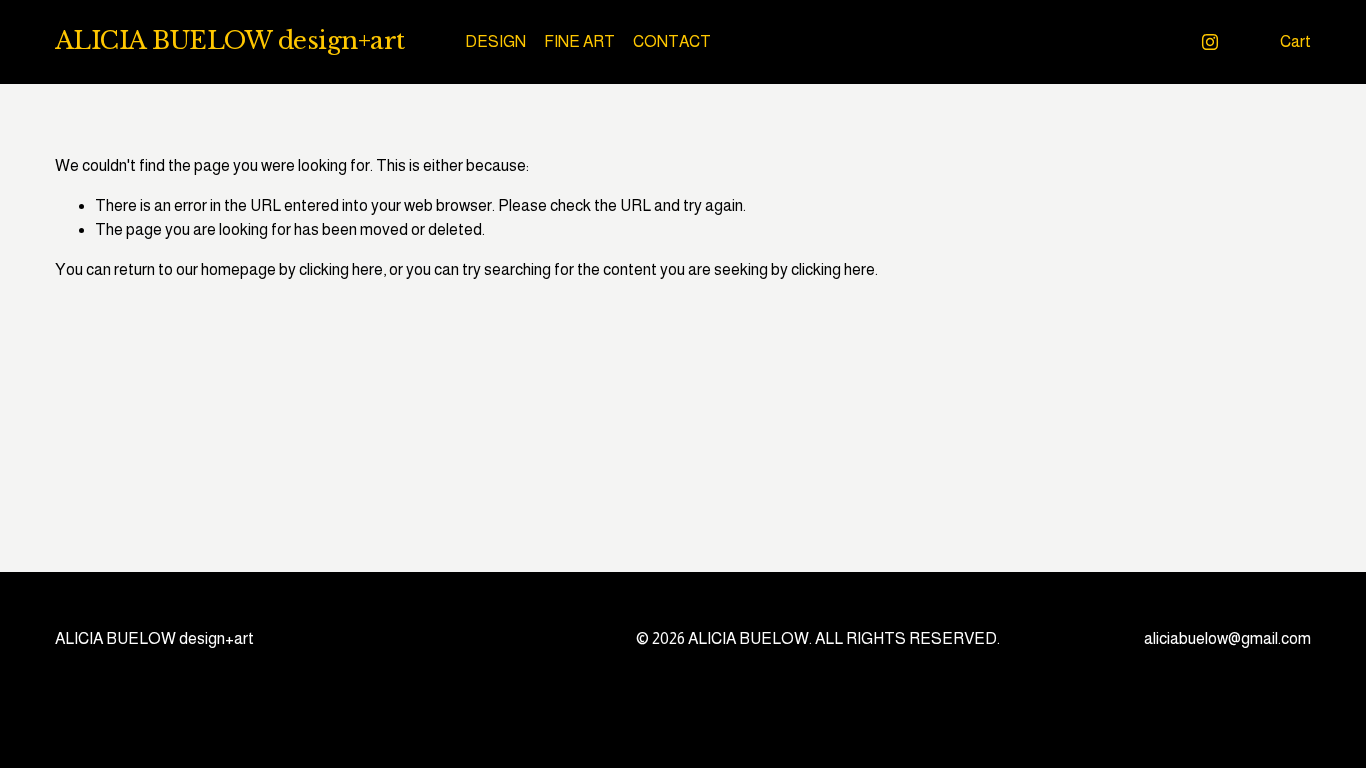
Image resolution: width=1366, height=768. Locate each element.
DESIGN (495, 41)
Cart (1295, 41)
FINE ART (579, 41)
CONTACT (672, 41)
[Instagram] (1210, 42)
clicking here (341, 269)
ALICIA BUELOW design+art (230, 41)
